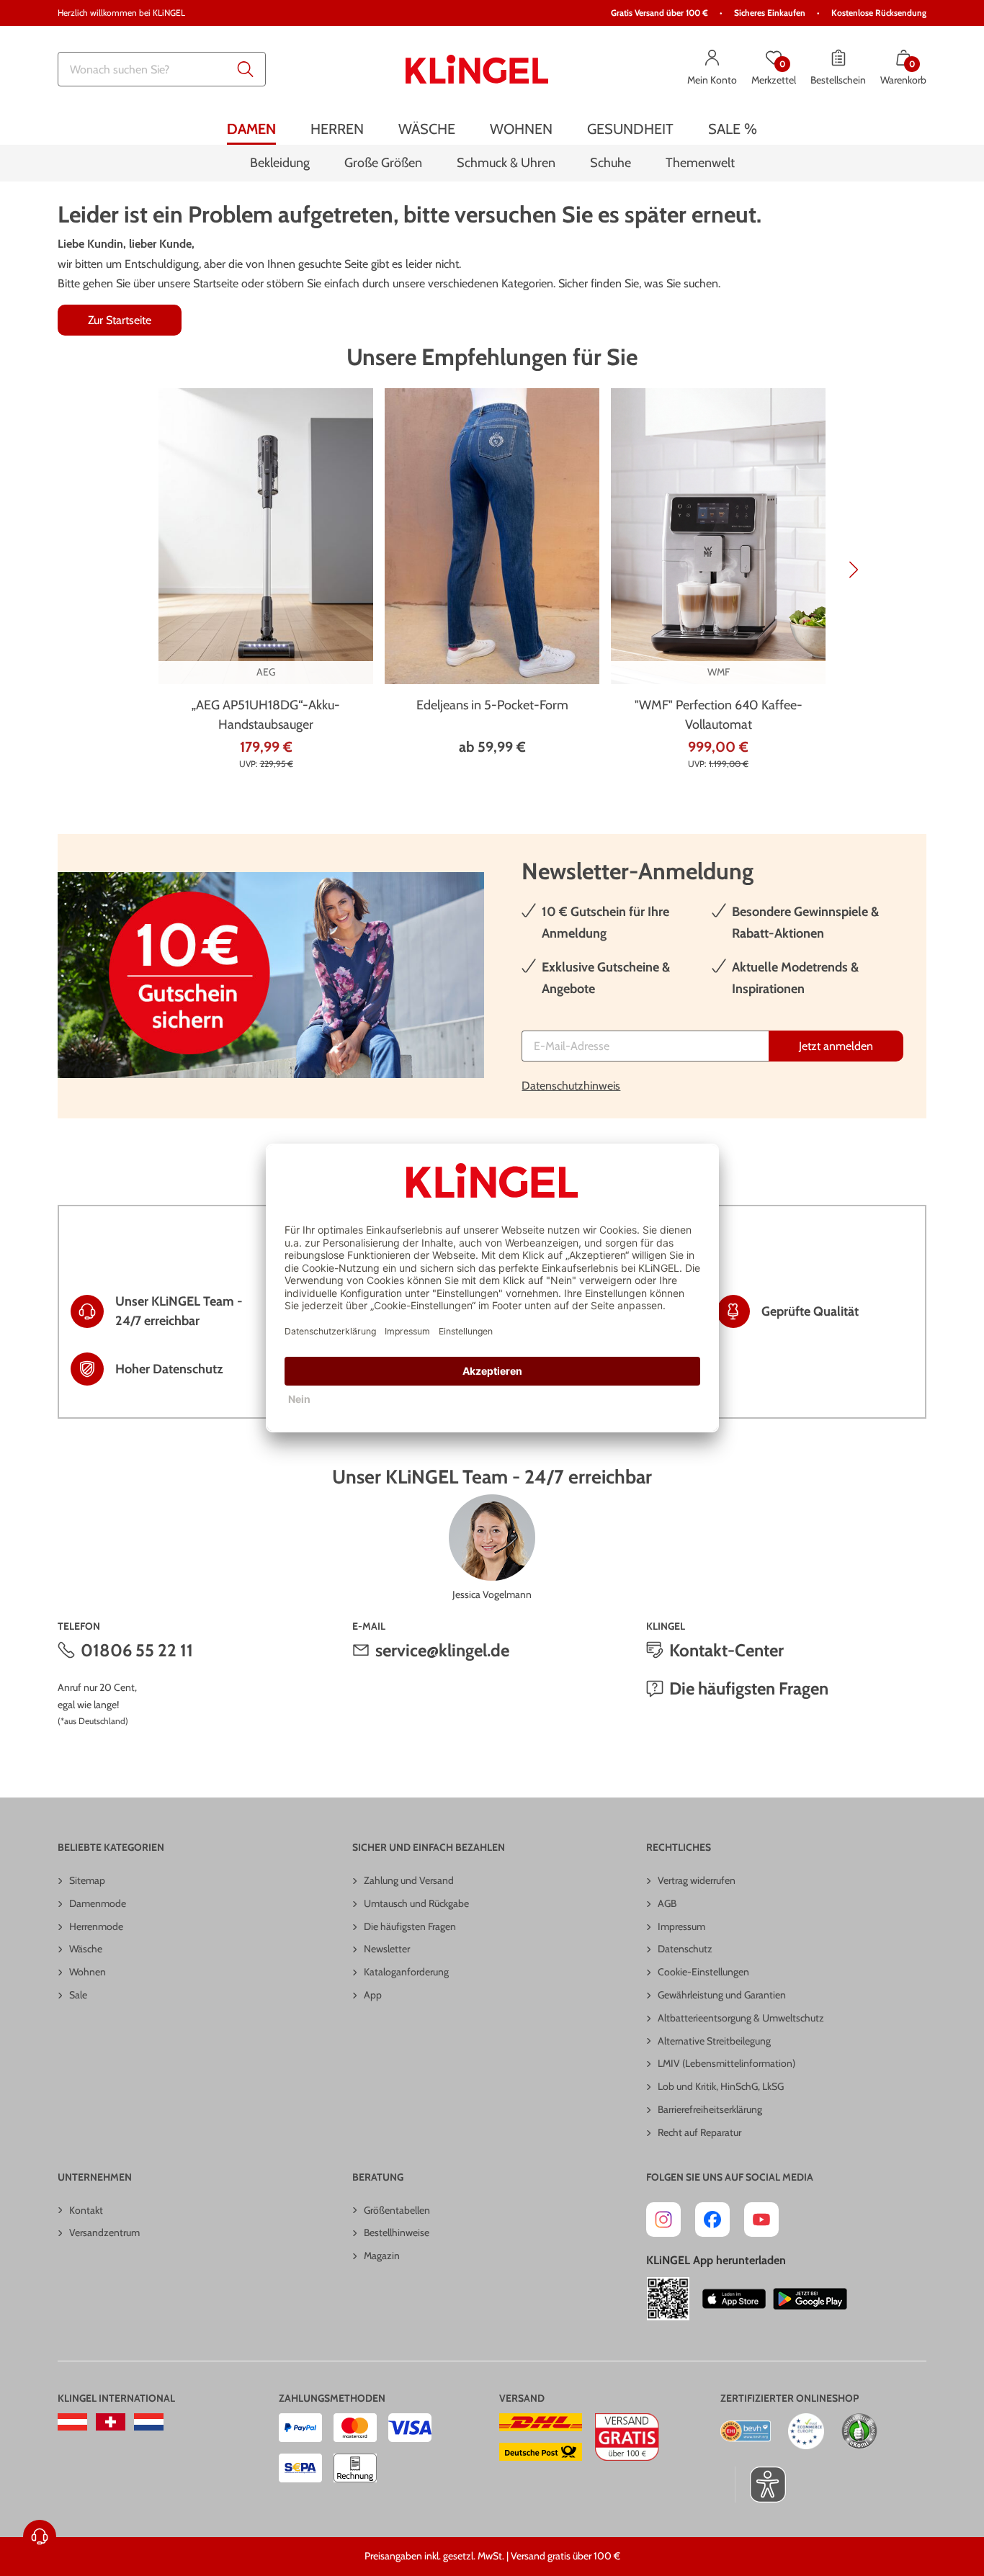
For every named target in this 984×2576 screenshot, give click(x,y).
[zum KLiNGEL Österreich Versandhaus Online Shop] (72, 2422)
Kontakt (86, 2210)
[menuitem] (251, 129)
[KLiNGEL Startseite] (477, 69)
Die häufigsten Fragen (749, 1688)
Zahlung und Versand (409, 1880)
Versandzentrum (104, 2232)
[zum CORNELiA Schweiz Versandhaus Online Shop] (111, 2422)
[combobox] (162, 69)
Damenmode (98, 1903)
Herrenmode (96, 1926)
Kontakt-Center (726, 1650)
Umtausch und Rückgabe (416, 1903)
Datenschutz (685, 1949)
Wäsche (86, 1949)
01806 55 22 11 (137, 1650)
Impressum (681, 1926)
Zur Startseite (120, 320)
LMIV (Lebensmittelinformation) (726, 2063)
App (373, 1995)
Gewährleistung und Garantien (722, 1995)
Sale (78, 1995)
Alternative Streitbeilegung (714, 2041)
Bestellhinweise (397, 2232)
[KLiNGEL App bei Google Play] (810, 2299)
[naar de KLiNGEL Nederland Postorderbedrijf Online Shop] (149, 2422)
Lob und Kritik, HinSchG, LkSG (721, 2086)
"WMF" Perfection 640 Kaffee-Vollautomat (719, 715)
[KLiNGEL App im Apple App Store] (734, 2299)
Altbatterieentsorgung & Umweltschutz (741, 2018)
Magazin (382, 2256)
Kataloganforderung (406, 1972)
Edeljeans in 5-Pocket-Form (492, 705)
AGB (667, 1903)
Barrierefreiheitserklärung (710, 2109)
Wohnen (88, 1972)
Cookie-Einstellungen (703, 1972)
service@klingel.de (442, 1650)
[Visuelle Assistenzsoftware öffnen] (760, 2485)
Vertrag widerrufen (697, 1880)
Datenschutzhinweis (571, 1086)
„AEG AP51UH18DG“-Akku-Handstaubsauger (266, 715)
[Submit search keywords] (246, 69)
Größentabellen (397, 2210)
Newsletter (387, 1949)
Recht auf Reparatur (699, 2132)
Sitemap (87, 1880)
